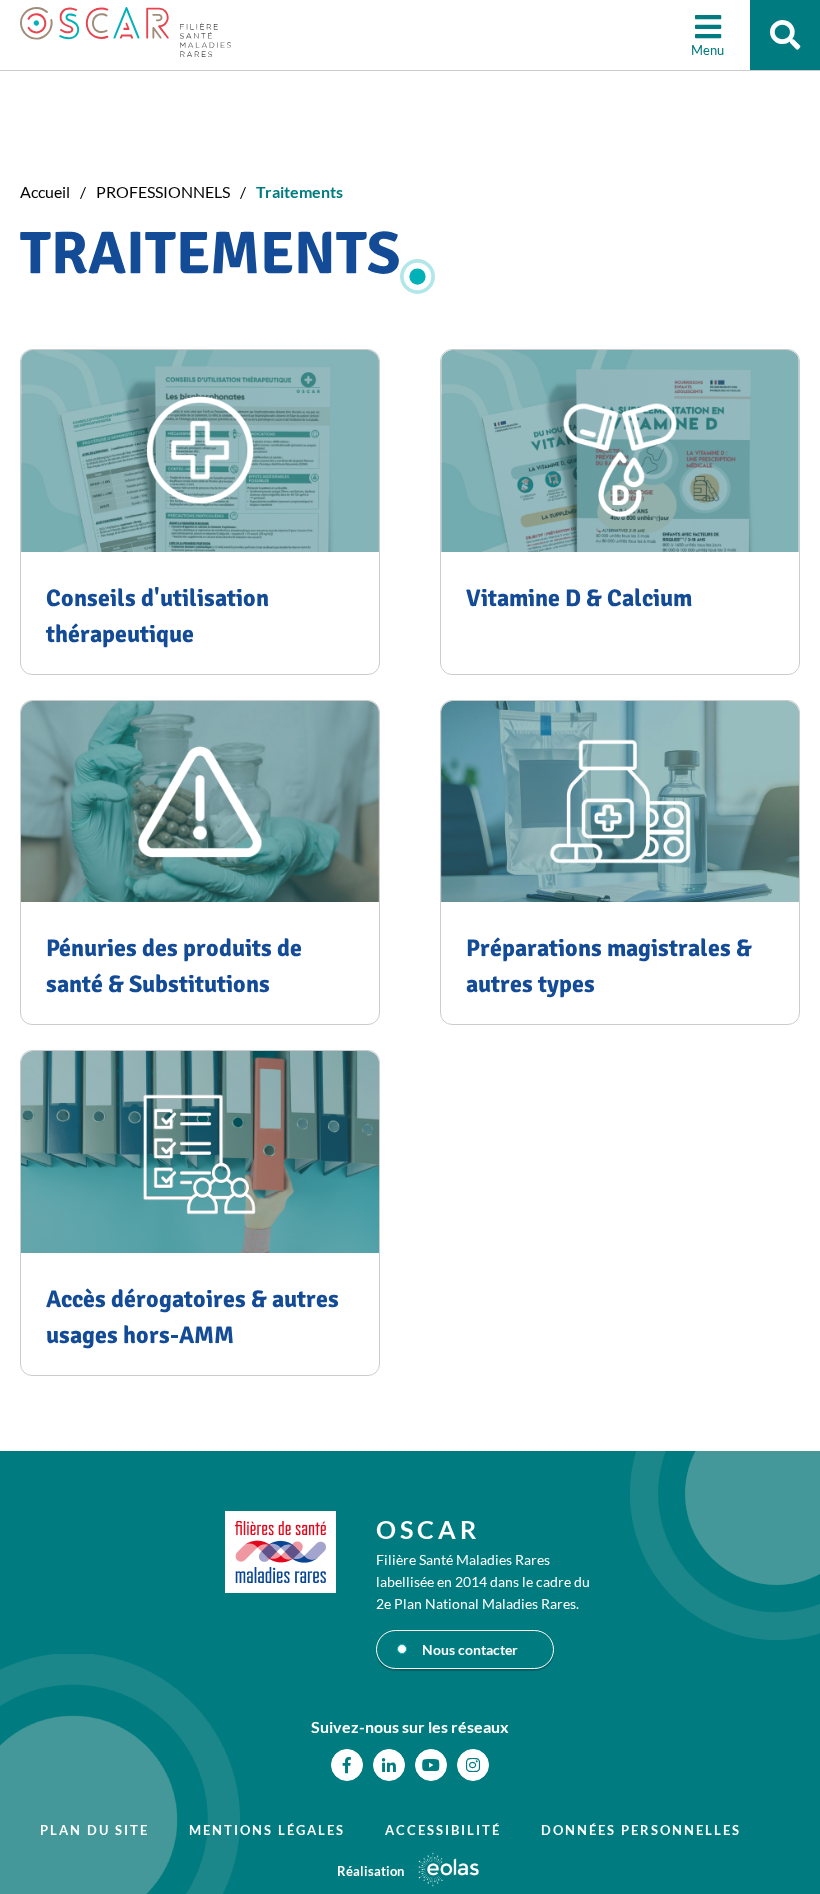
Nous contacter (470, 1649)
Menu (707, 50)
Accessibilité (443, 1830)
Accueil (45, 191)
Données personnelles (641, 1830)
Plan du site (94, 1830)
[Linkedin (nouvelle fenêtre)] (389, 1765)
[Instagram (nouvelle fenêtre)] (473, 1765)
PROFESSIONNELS (163, 191)
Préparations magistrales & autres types (609, 966)
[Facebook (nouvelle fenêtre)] (347, 1765)
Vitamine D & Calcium (579, 598)
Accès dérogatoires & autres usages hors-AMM (192, 1317)
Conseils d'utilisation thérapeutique (157, 616)
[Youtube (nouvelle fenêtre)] (431, 1765)
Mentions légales (267, 1830)
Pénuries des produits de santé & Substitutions (174, 966)
